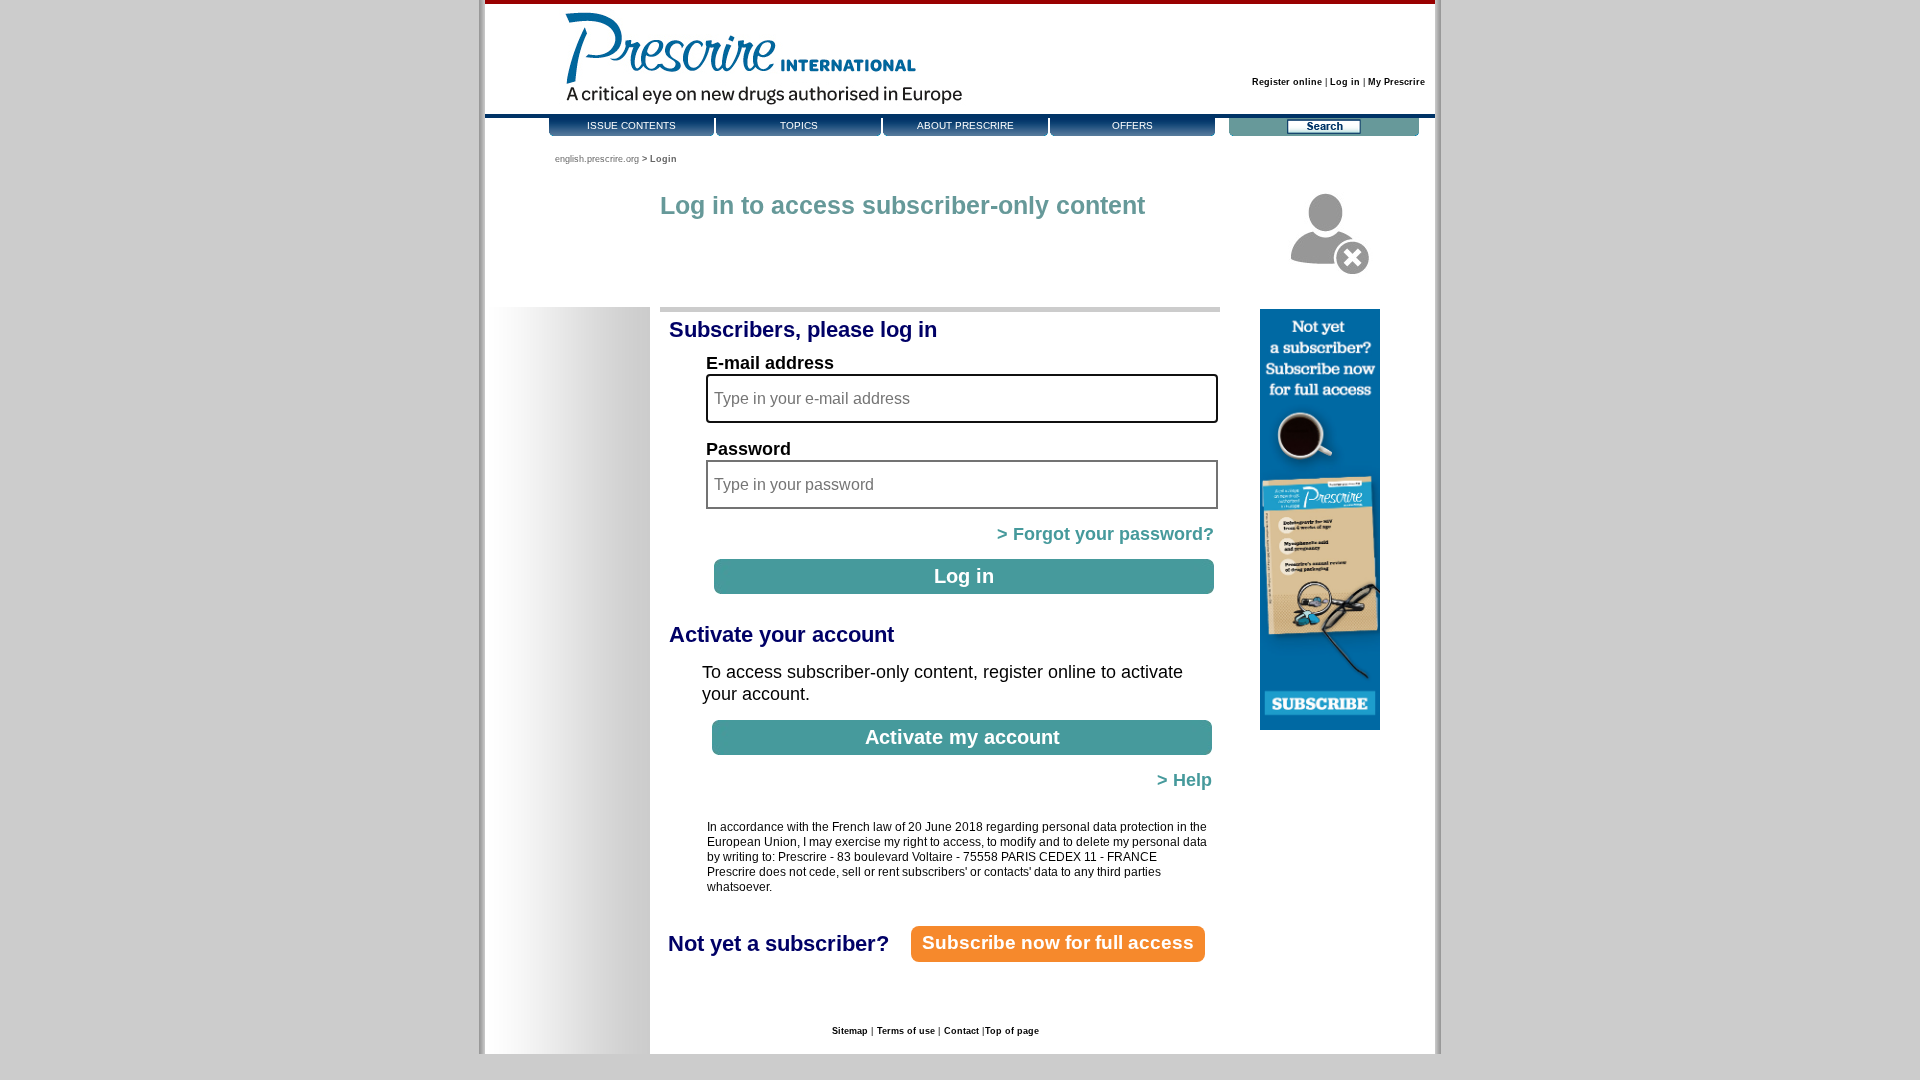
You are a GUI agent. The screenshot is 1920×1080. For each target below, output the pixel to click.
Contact (961, 1031)
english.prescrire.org (597, 159)
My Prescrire (1396, 82)
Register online (1287, 82)
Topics (799, 125)
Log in (1345, 82)
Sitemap (850, 1031)
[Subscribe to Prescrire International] (1320, 726)
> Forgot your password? (1105, 534)
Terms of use (906, 1031)
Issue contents (631, 125)
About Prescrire (965, 125)
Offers (1132, 125)
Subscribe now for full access (1058, 942)
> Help (1184, 780)
